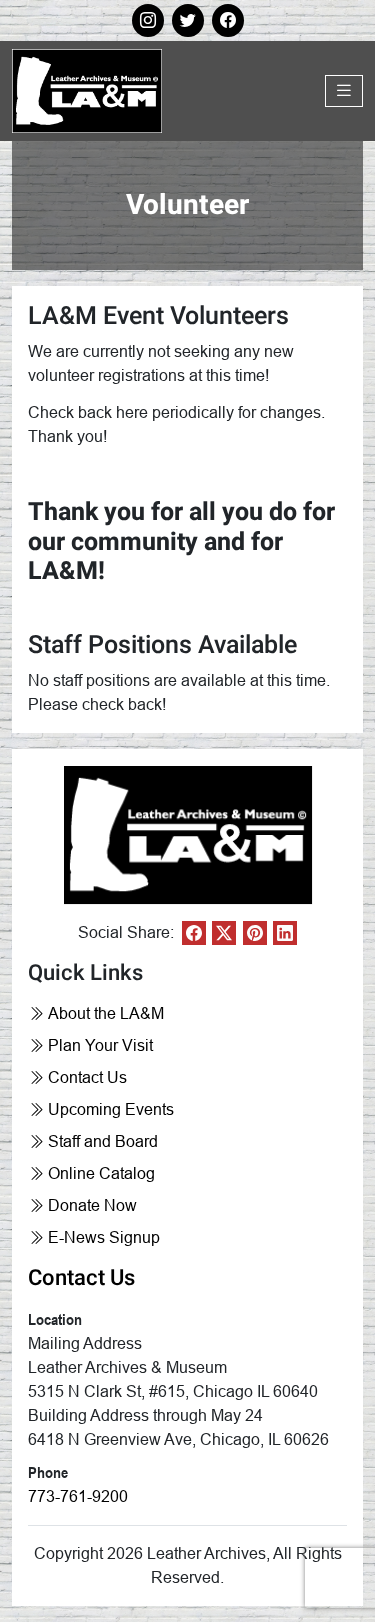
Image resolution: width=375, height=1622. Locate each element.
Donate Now (92, 1205)
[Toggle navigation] (344, 91)
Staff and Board (103, 1141)
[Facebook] (194, 933)
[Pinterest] (255, 933)
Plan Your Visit (100, 1045)
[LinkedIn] (285, 933)
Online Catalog (101, 1173)
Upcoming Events (111, 1109)
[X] (224, 933)
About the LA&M (106, 1013)
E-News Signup (104, 1237)
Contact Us (87, 1077)
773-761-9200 (78, 1496)
